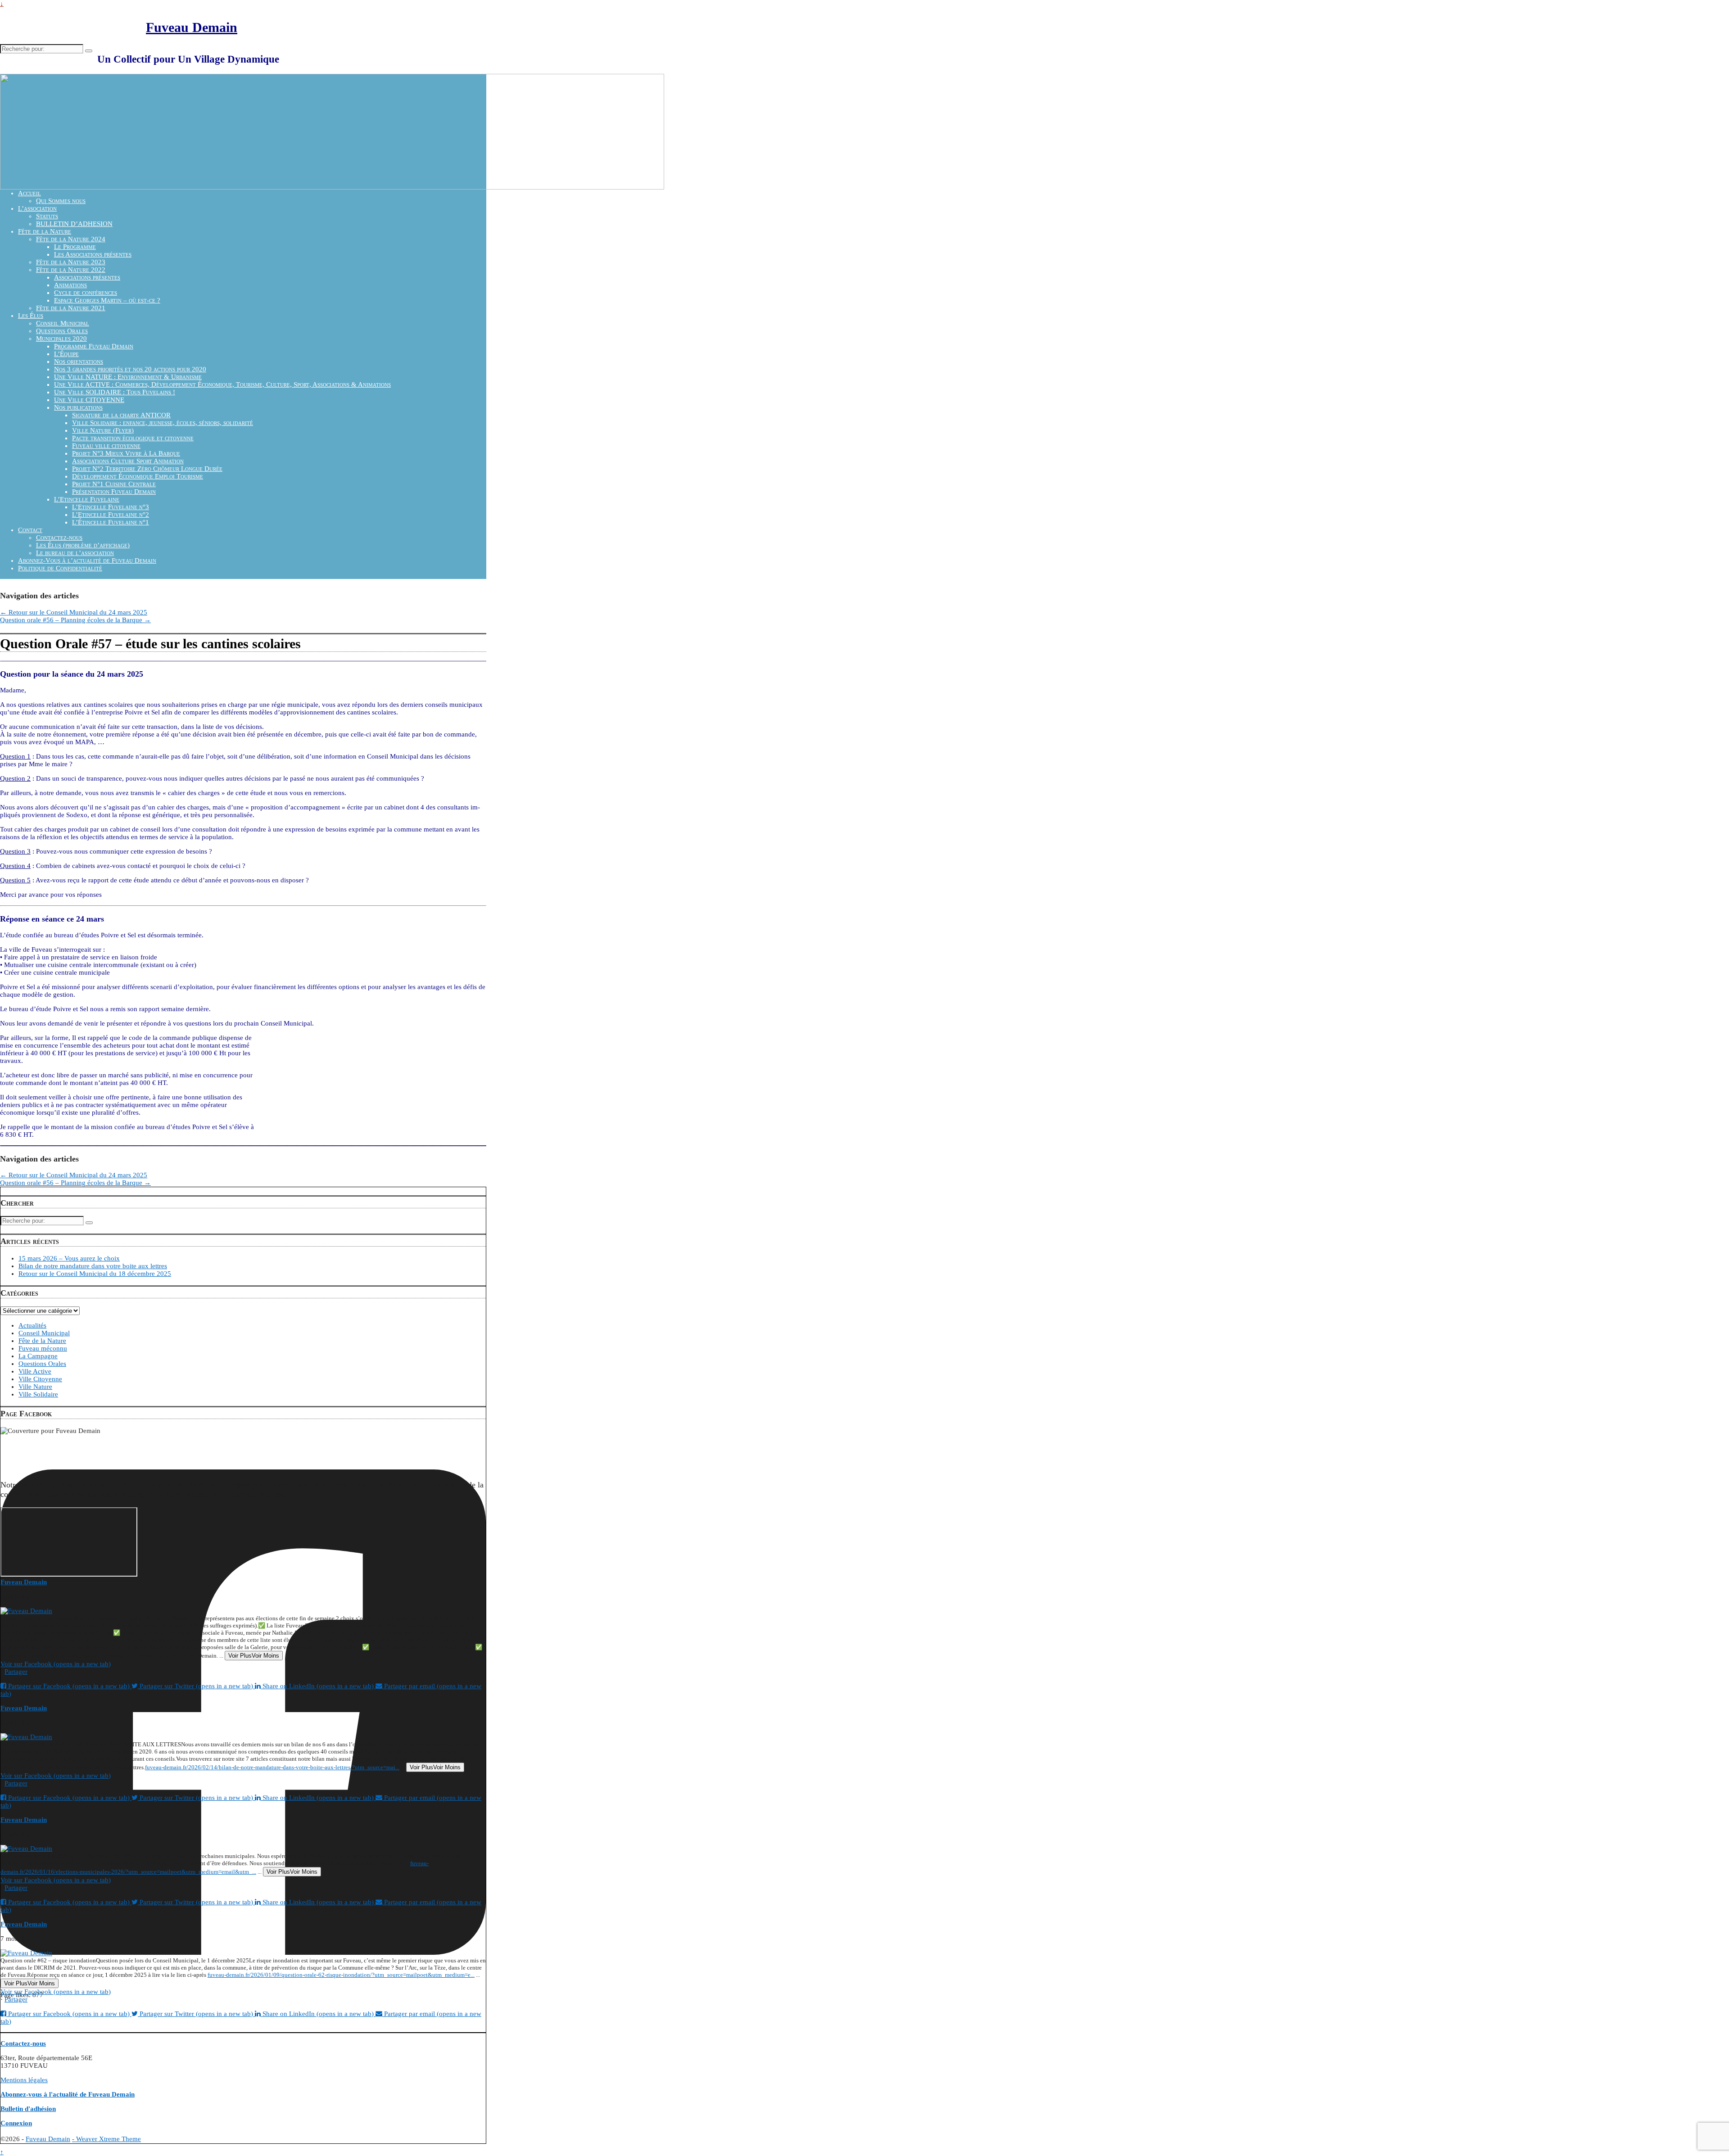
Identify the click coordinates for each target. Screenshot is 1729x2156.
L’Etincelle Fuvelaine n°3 (111, 507)
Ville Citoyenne (40, 1379)
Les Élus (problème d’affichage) (83, 545)
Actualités (32, 1325)
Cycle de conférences (86, 293)
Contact (30, 530)
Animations (70, 285)
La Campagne (38, 1356)
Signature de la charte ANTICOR (121, 415)
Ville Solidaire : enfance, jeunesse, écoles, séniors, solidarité (163, 423)
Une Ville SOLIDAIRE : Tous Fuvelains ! (115, 392)
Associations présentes (87, 277)
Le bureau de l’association (75, 553)
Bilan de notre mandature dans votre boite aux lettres (93, 1266)
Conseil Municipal (63, 323)
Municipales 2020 (61, 339)
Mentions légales (24, 2080)
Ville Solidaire (38, 1394)
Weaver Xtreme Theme (109, 2139)
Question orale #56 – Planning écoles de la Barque (75, 620)
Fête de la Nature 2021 (71, 308)
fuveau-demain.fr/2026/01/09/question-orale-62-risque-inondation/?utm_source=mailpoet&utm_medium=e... (341, 1975)
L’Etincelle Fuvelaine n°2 (111, 515)
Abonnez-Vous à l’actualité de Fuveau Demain (87, 560)
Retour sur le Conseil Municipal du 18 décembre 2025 (95, 1274)
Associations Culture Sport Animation (128, 461)
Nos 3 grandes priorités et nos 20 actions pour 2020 (130, 369)
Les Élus (31, 316)
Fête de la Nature (45, 231)
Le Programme (75, 247)
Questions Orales (62, 331)
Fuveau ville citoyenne (106, 446)
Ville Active (35, 1371)
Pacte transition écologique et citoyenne (133, 438)
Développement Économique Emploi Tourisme (138, 476)
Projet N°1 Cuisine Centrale (114, 484)
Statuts (47, 216)
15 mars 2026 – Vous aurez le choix (69, 1258)
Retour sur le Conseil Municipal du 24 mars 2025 (74, 612)
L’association (37, 208)
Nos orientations (79, 362)
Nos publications (78, 407)
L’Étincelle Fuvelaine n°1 (111, 522)
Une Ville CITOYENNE (89, 400)
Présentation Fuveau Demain (114, 492)
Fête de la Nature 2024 (71, 239)
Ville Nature (35, 1387)
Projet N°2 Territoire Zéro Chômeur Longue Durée (147, 469)
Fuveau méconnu (43, 1348)
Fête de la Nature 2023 (71, 262)
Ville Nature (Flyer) (103, 430)
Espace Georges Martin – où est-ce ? (107, 300)
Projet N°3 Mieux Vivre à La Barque (126, 453)
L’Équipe (66, 354)
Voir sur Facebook (56, 1664)
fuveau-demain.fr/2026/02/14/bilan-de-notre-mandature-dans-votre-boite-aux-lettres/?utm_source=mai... (272, 1767)
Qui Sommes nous (61, 201)
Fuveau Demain (192, 27)
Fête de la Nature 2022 (71, 270)
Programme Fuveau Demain (94, 346)
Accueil (29, 193)
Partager (16, 1672)
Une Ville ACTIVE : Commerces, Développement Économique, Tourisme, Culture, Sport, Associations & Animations (222, 384)
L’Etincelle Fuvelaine (87, 499)
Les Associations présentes (93, 254)
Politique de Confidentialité (60, 568)
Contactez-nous (59, 538)
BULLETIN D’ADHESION (74, 224)
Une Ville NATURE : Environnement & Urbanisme (128, 377)
